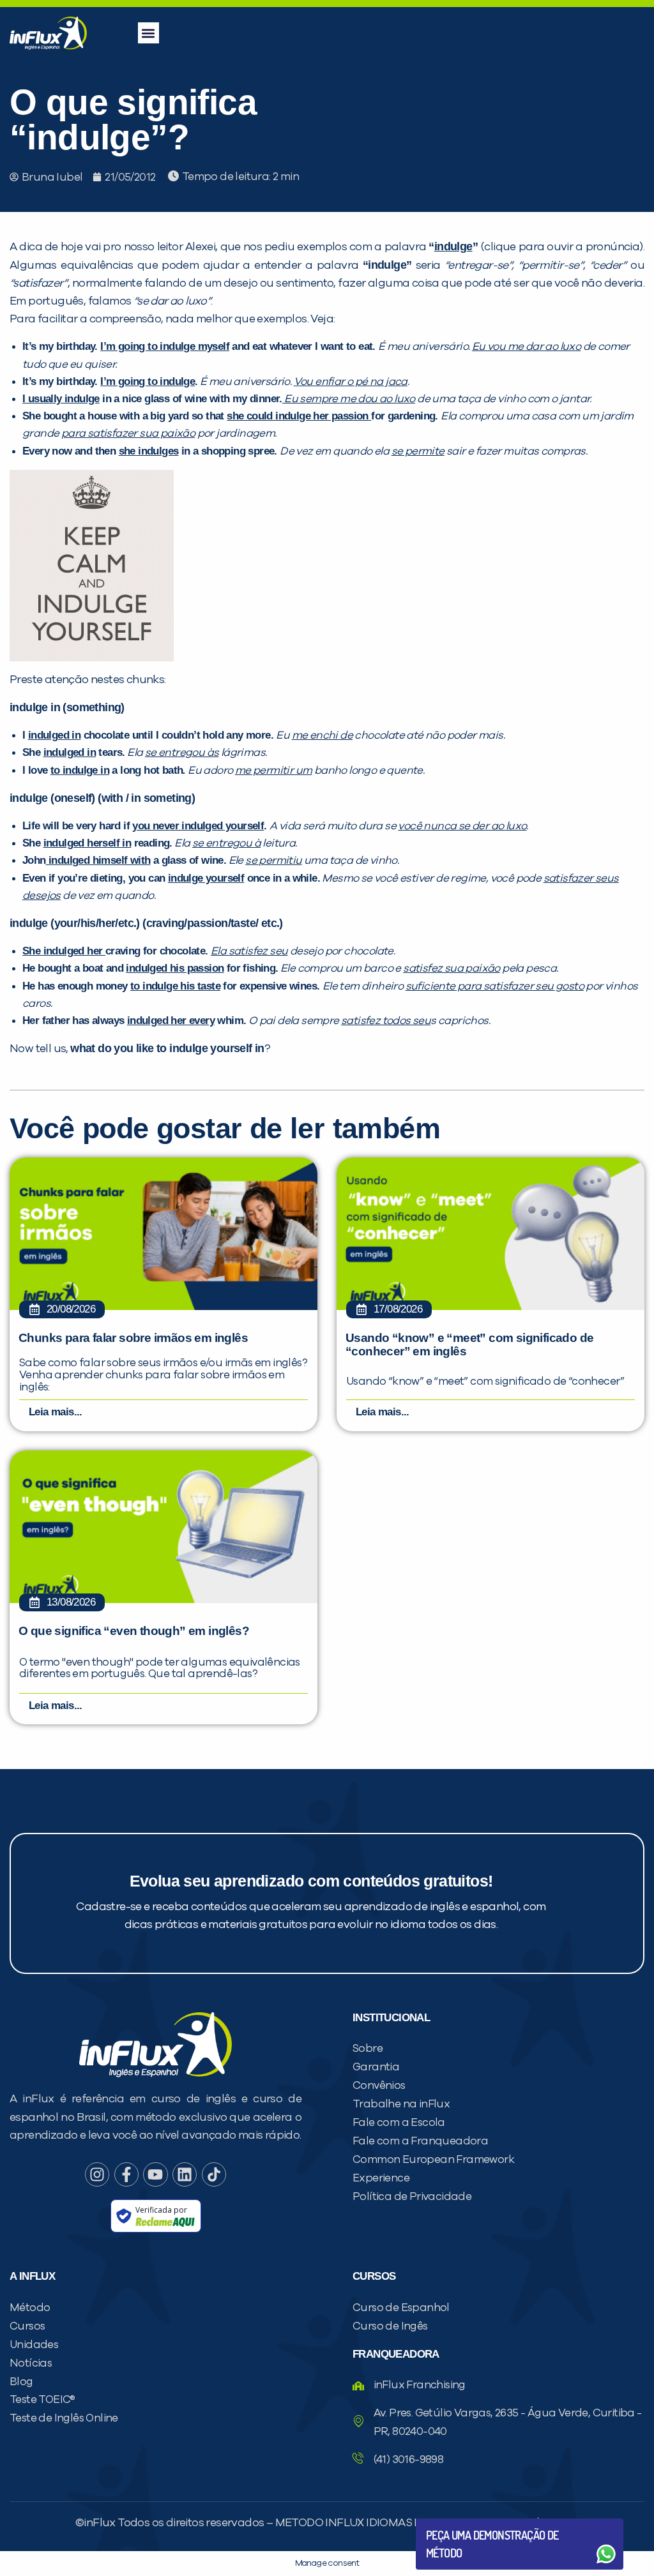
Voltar (456, 2523)
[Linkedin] (185, 2174)
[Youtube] (155, 2174)
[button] (148, 33)
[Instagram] (97, 2174)
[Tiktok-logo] (214, 2174)
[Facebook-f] (126, 2174)
